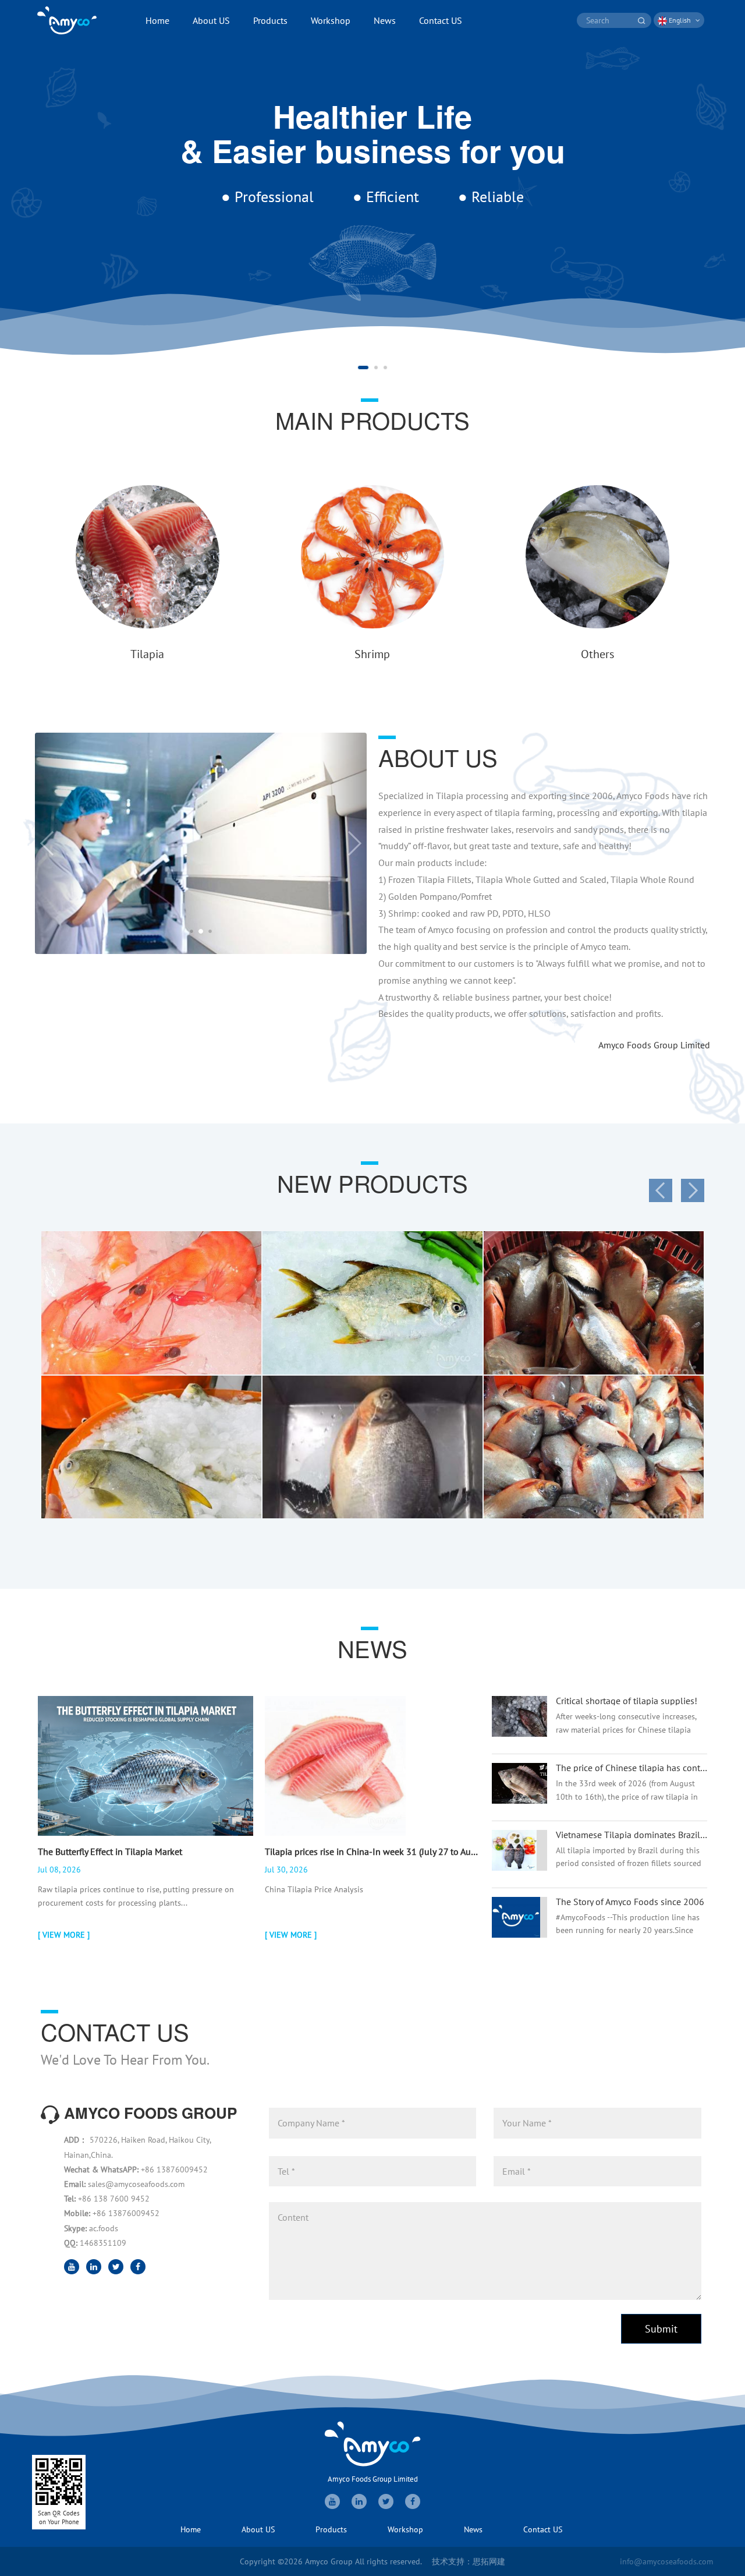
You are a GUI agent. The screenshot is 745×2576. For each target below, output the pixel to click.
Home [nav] (157, 20)
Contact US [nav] (441, 20)
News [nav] (385, 20)
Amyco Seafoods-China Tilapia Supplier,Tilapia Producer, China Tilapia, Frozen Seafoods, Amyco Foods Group (67, 20)
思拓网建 (489, 2561)
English (680, 20)
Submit (661, 2329)
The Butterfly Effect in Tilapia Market (110, 1851)
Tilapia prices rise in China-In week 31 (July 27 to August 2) (372, 1851)
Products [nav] (270, 20)
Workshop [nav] (331, 20)
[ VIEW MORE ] (64, 1935)
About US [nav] (211, 20)
